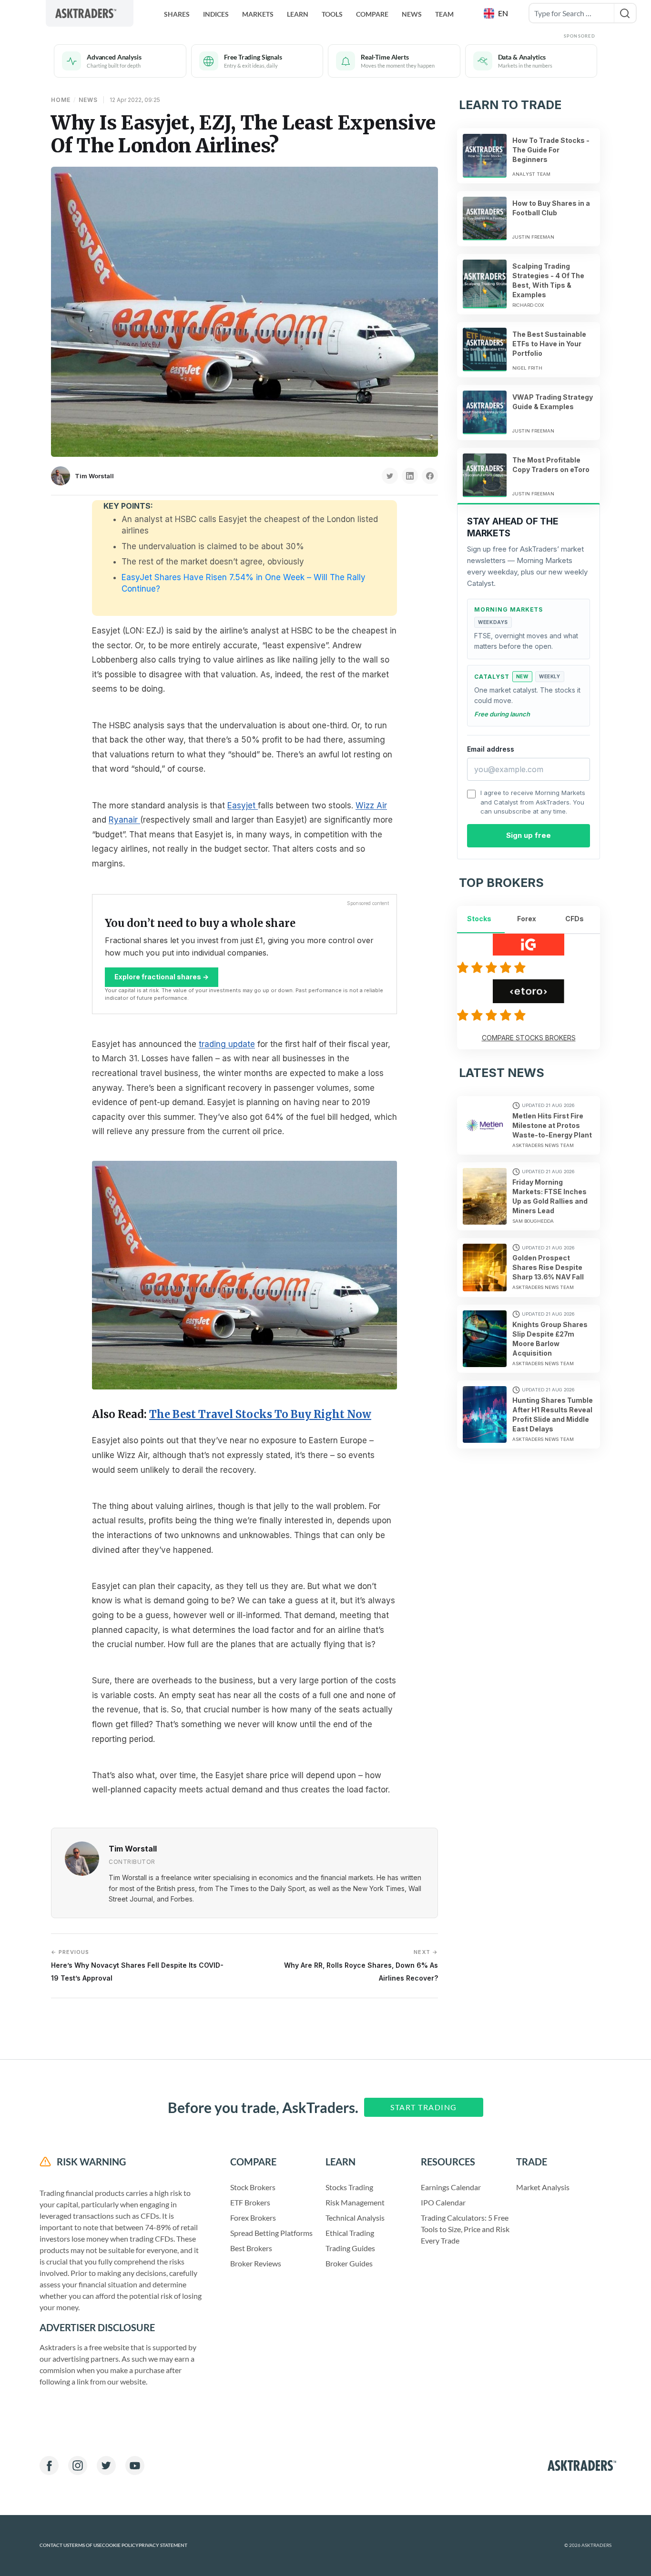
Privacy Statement (163, 2545)
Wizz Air (371, 805)
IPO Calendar (443, 2202)
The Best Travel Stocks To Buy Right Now (260, 1414)
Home (61, 100)
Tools (332, 14)
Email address (491, 749)
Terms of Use (86, 2545)
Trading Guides (350, 2248)
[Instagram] (78, 2465)
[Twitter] (106, 2465)
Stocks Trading (349, 2187)
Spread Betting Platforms (271, 2233)
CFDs (575, 919)
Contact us (54, 2545)
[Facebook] (49, 2465)
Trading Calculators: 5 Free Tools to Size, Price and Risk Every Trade (465, 2229)
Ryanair (124, 820)
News (412, 14)
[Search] (625, 13)
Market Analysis (543, 2187)
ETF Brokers (250, 2202)
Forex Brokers (253, 2218)
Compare (372, 14)
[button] (497, 13)
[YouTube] (135, 2465)
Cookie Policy (120, 2545)
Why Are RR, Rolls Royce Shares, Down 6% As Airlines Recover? (361, 1965)
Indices (216, 14)
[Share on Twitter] (390, 476)
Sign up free (529, 835)
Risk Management (355, 2202)
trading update (227, 1044)
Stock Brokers (253, 2187)
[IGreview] (493, 967)
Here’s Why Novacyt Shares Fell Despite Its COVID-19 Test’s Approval (137, 1965)
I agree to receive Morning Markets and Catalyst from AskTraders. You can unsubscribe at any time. (533, 802)
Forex (527, 919)
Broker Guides (349, 2263)
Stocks (479, 919)
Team (444, 14)
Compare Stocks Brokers (529, 1038)
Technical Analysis (355, 2218)
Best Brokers (251, 2248)
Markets (258, 14)
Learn (298, 14)
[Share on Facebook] (430, 476)
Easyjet (243, 805)
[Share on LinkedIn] (410, 476)
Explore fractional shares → (162, 977)
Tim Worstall (94, 476)
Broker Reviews (256, 2263)
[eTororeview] (493, 1015)
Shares (177, 14)
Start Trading (424, 2107)
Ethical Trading (350, 2233)
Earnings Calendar (451, 2187)
